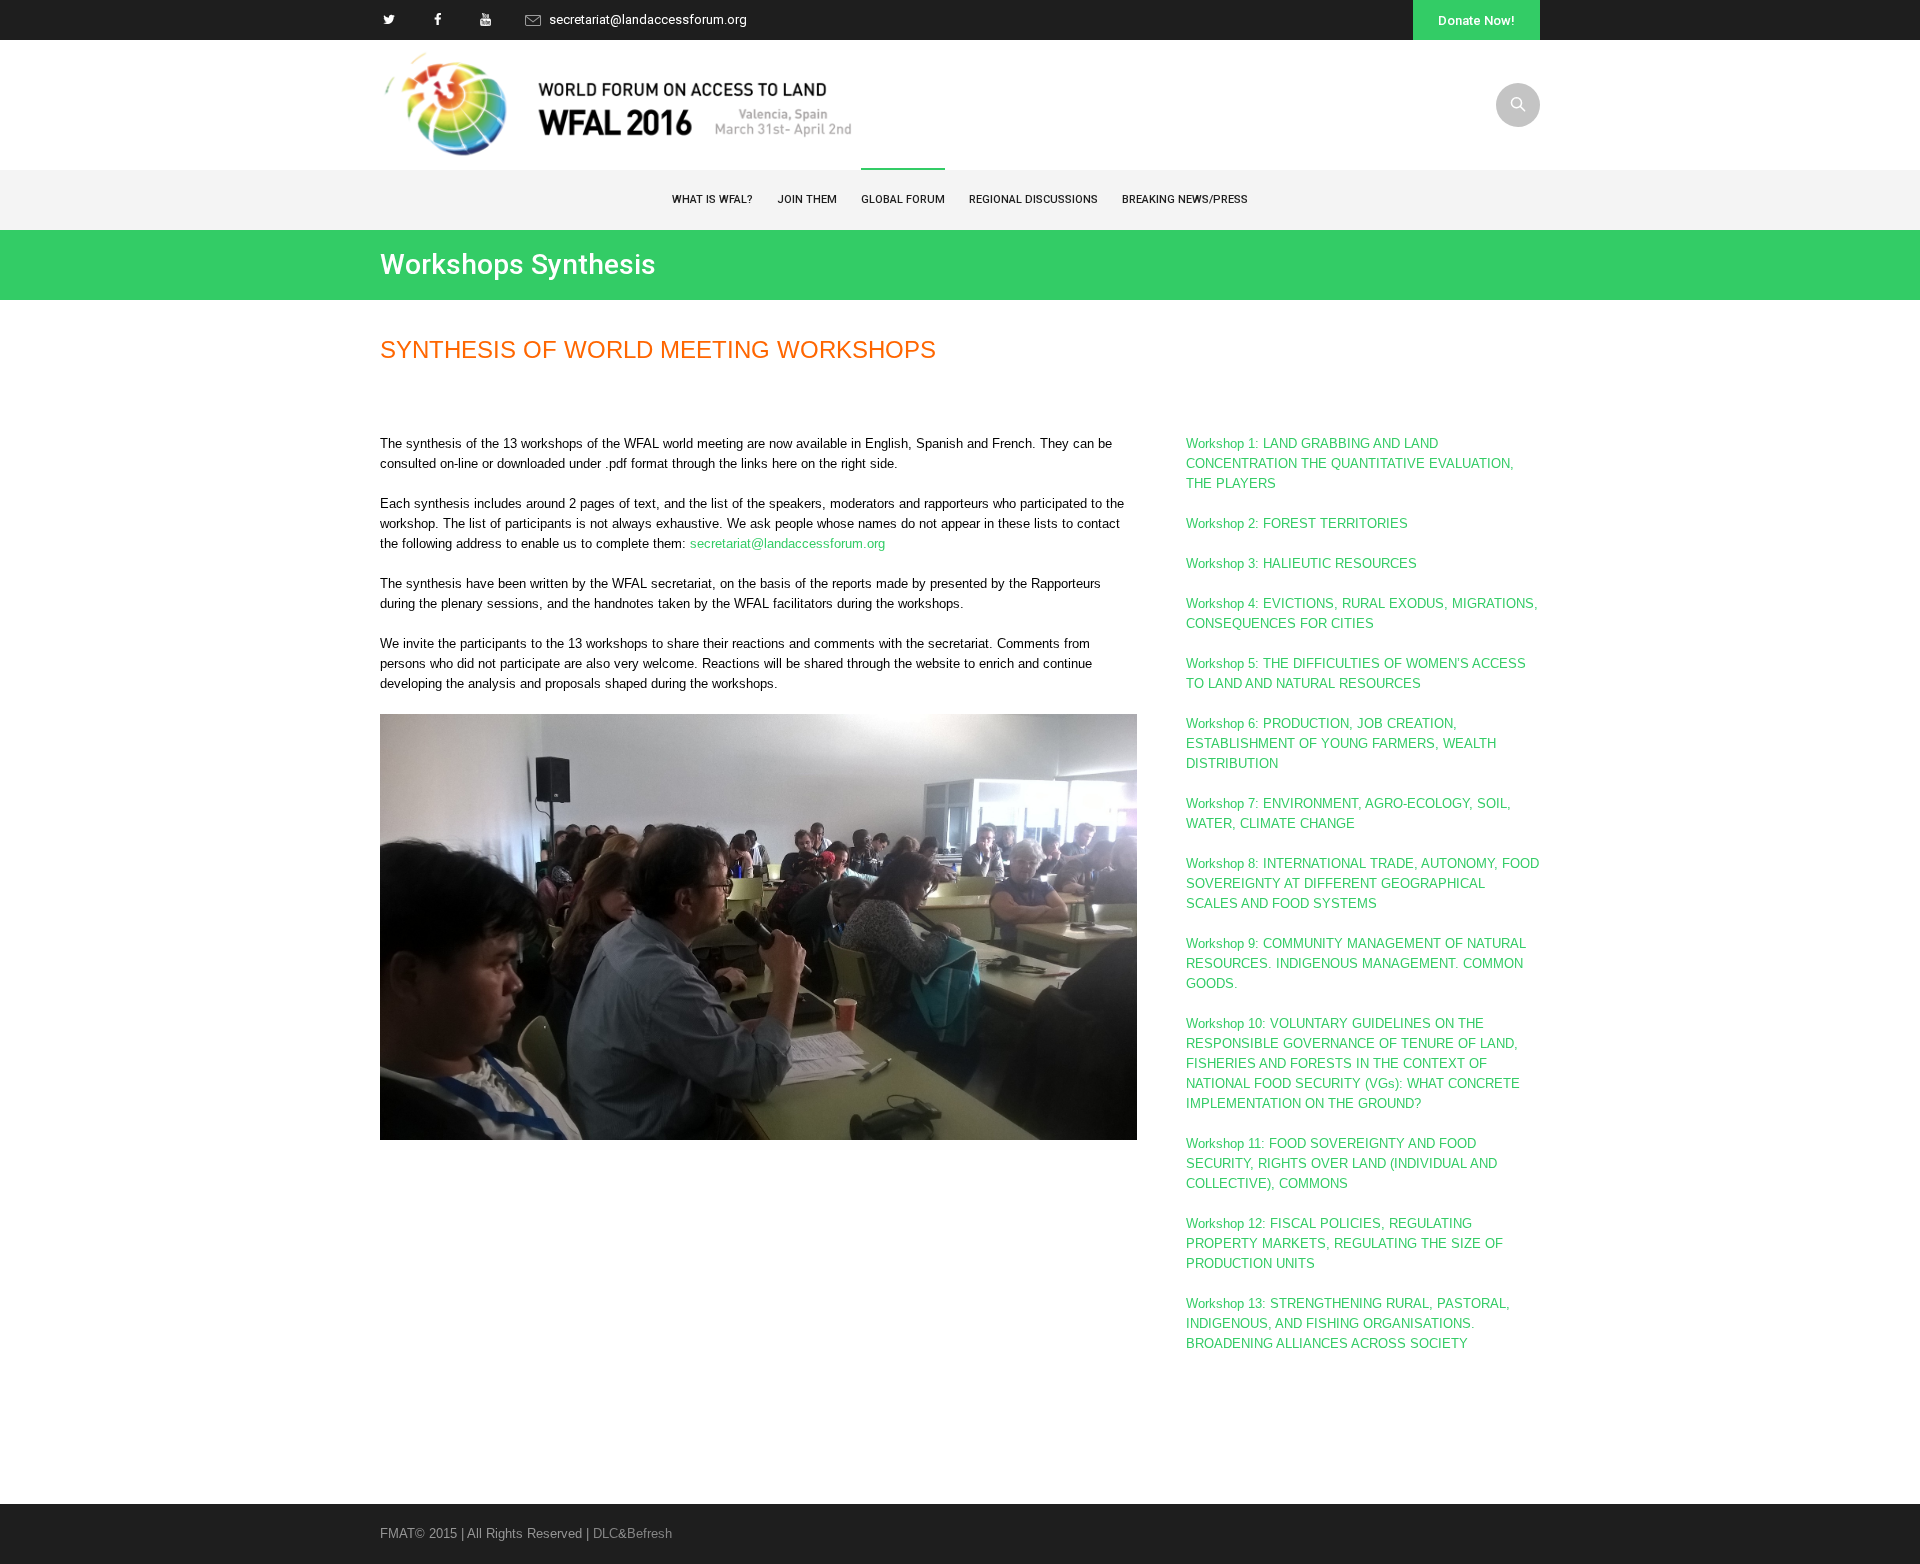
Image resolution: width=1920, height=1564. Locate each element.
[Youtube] (485, 19)
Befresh (649, 1533)
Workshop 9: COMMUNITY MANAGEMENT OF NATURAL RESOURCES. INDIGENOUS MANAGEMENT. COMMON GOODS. (1356, 963)
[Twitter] (389, 19)
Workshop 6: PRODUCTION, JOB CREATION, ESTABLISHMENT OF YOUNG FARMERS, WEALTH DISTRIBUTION (1341, 743)
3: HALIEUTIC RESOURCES (1301, 563)
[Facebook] (437, 19)
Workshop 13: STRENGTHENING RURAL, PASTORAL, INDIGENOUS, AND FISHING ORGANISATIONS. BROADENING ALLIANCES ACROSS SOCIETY (1348, 1323)
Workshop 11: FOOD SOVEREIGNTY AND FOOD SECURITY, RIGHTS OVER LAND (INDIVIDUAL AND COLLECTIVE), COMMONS (1341, 1163)
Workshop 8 (1362, 883)
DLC (605, 1533)
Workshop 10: (1353, 1063)
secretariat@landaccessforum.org (648, 19)
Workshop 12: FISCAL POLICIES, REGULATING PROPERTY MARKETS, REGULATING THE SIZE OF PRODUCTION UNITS (1344, 1243)
